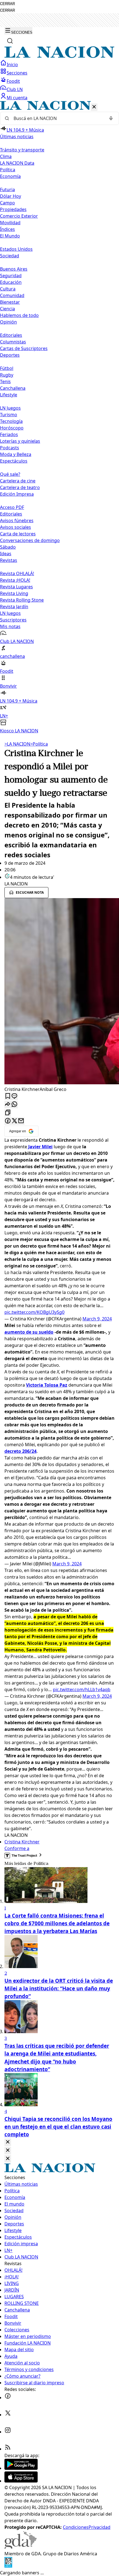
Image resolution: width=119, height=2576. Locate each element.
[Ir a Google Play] (21, 2468)
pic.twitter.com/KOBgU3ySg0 (34, 1312)
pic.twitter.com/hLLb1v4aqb (82, 1689)
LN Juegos (10, 408)
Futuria (7, 189)
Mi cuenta (17, 98)
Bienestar (10, 302)
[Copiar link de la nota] (8, 1113)
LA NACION (17, 744)
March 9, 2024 (97, 1319)
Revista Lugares (16, 587)
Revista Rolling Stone (22, 600)
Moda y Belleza (16, 454)
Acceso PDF (12, 507)
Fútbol (7, 368)
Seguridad (11, 276)
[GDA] (20, 2547)
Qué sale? (10, 474)
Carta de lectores (18, 534)
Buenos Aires (14, 269)
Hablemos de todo (19, 315)
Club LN (15, 89)
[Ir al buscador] (10, 41)
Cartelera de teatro (20, 487)
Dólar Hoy (11, 196)
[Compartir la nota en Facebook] (8, 1121)
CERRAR (7, 4)
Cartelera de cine (18, 481)
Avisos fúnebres (17, 520)
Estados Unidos (16, 249)
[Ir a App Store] (21, 2481)
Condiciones (76, 2527)
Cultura (8, 289)
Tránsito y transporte (22, 150)
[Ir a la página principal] (59, 56)
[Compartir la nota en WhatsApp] (14, 1105)
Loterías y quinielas (20, 441)
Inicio (12, 65)
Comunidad (12, 295)
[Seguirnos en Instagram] (8, 2432)
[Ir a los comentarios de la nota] (14, 1096)
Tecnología (11, 421)
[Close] (8, 2142)
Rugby (7, 375)
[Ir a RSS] (8, 2449)
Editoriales (11, 335)
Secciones (17, 73)
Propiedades (13, 209)
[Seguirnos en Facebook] (8, 2398)
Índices (7, 229)
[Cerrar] (94, 107)
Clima (6, 156)
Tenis (5, 381)
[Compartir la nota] (8, 1105)
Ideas (6, 554)
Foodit (13, 81)
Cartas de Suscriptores (24, 348)
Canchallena (13, 388)
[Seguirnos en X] (8, 2415)
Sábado (8, 547)
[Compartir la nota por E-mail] (21, 1121)
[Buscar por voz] (111, 118)
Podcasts (10, 448)
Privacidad (99, 2527)
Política (39, 744)
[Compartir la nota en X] (14, 1121)
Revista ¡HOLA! (15, 580)
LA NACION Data (17, 163)
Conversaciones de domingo (30, 540)
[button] (59, 417)
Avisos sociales (15, 527)
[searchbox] (57, 118)
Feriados (9, 434)
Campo (7, 203)
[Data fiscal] (8, 2566)
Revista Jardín (14, 607)
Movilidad (10, 223)
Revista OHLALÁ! (17, 573)
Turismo (9, 415)
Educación (11, 282)
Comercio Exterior (19, 216)
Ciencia (7, 309)
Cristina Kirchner (22, 1842)
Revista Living (14, 593)
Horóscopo (12, 428)
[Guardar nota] (8, 1096)
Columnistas (13, 342)
